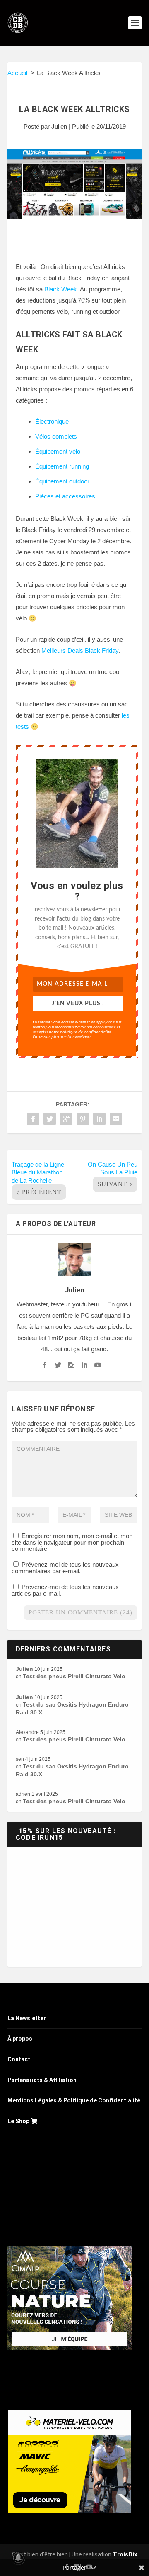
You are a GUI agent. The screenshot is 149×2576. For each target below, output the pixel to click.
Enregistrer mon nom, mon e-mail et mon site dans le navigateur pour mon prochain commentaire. (72, 1542)
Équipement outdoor (62, 481)
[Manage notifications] (18, 2558)
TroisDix (125, 2554)
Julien (59, 126)
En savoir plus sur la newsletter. (62, 1037)
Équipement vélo (58, 451)
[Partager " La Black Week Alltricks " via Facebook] (33, 1119)
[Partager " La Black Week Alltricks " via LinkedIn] (99, 1119)
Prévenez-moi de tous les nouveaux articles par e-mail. (65, 1590)
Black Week (61, 289)
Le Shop (19, 2121)
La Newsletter (27, 2018)
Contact (19, 2059)
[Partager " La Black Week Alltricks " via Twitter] (50, 1119)
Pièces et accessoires (65, 496)
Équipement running (62, 466)
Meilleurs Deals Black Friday (80, 651)
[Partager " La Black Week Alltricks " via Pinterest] (83, 1119)
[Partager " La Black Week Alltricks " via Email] (116, 1119)
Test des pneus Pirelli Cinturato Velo (74, 1676)
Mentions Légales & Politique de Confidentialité (74, 2100)
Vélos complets (56, 436)
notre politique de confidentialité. (81, 1032)
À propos (20, 2039)
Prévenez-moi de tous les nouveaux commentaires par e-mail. (65, 1568)
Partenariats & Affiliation (42, 2080)
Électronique (52, 421)
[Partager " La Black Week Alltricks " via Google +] (66, 1119)
